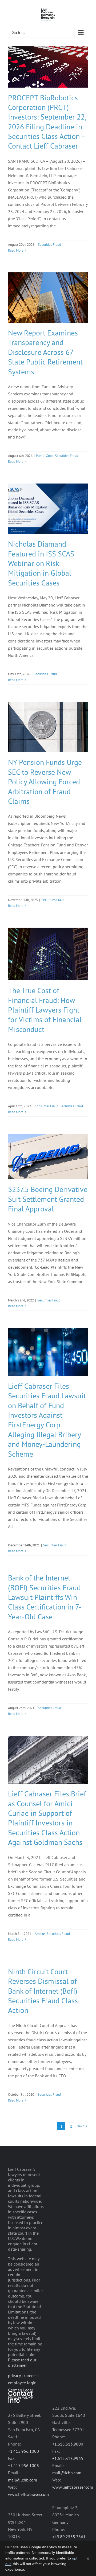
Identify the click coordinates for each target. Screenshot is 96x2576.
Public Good (45, 456)
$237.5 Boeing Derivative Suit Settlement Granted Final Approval (48, 1199)
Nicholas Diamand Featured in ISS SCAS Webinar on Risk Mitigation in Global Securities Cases (41, 563)
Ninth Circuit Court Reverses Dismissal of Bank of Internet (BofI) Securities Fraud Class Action (43, 1991)
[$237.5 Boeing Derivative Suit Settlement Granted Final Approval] (48, 1157)
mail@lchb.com (23, 2480)
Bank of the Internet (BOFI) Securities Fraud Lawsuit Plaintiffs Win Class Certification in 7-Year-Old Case (45, 1597)
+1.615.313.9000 (68, 2444)
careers (30, 2376)
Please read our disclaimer (22, 2362)
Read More (16, 250)
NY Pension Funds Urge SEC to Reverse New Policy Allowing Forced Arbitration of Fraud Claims (45, 782)
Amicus (40, 1934)
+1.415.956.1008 (23, 2466)
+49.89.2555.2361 (69, 2537)
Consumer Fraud (47, 1106)
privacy (14, 2376)
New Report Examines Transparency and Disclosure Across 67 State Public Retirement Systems (45, 352)
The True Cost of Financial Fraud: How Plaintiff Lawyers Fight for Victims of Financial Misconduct (45, 1010)
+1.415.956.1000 (23, 2451)
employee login (22, 2383)
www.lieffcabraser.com (28, 2494)
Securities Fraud (49, 245)
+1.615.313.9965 (68, 2458)
